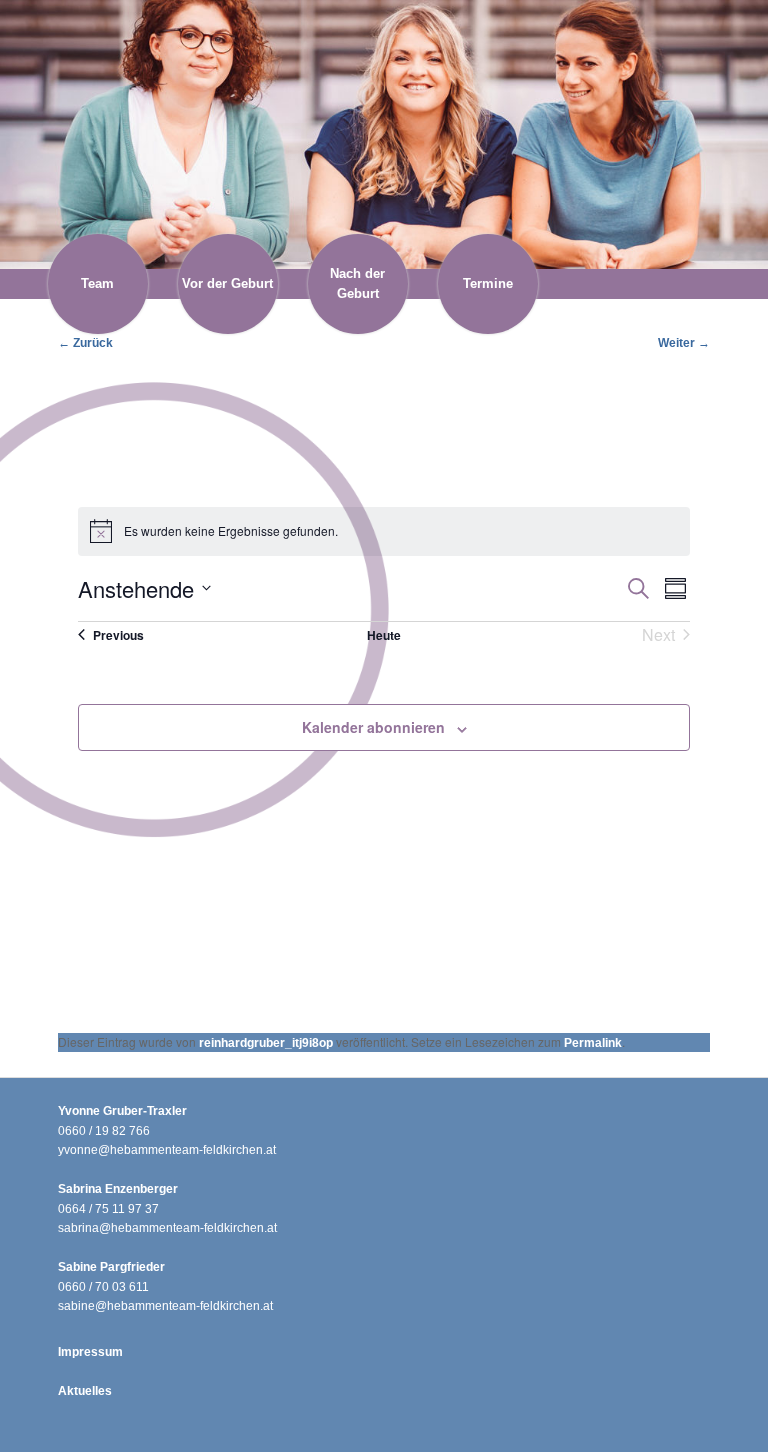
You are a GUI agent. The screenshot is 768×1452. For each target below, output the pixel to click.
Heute (384, 635)
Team (97, 283)
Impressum (90, 1352)
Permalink (593, 1043)
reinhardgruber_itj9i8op (266, 1043)
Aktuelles (85, 1391)
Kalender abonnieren (373, 727)
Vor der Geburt (227, 283)
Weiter (684, 343)
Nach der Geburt (357, 283)
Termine (488, 283)
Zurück (85, 343)
